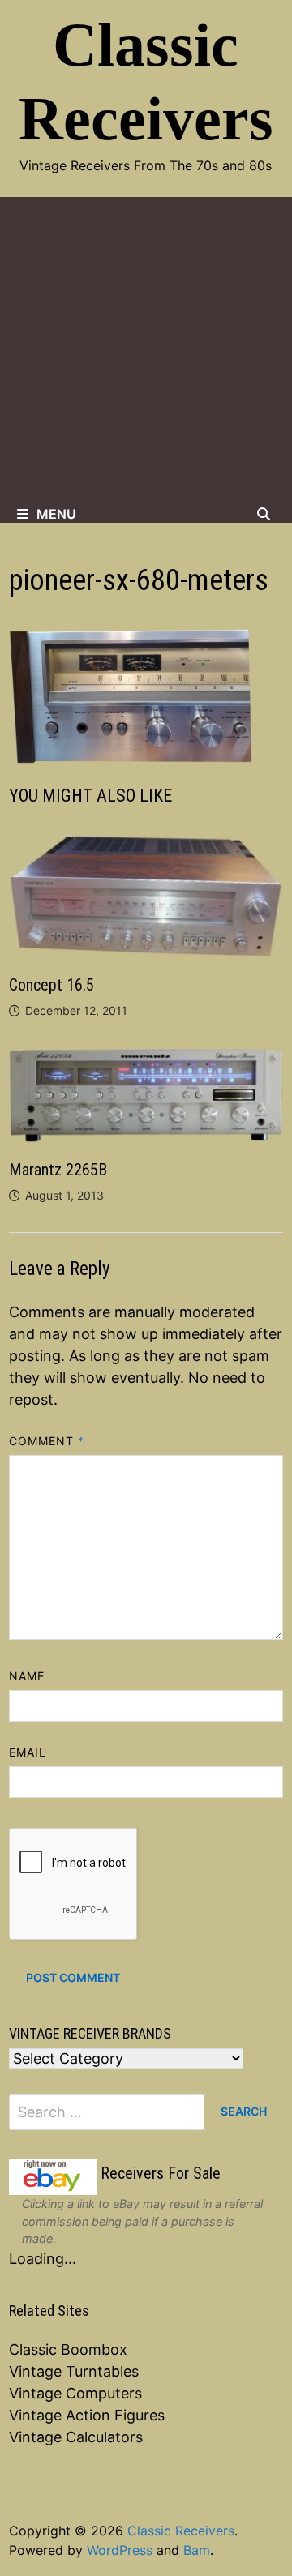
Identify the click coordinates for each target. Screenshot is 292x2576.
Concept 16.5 (52, 985)
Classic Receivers (181, 2531)
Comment (47, 1441)
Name (27, 1676)
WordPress (120, 2550)
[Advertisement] (146, 351)
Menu (56, 514)
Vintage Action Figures (87, 2415)
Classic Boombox (68, 2349)
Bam (197, 2550)
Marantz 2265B (58, 1170)
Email (28, 1752)
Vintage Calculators (76, 2437)
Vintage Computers (75, 2393)
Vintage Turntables (74, 2371)
